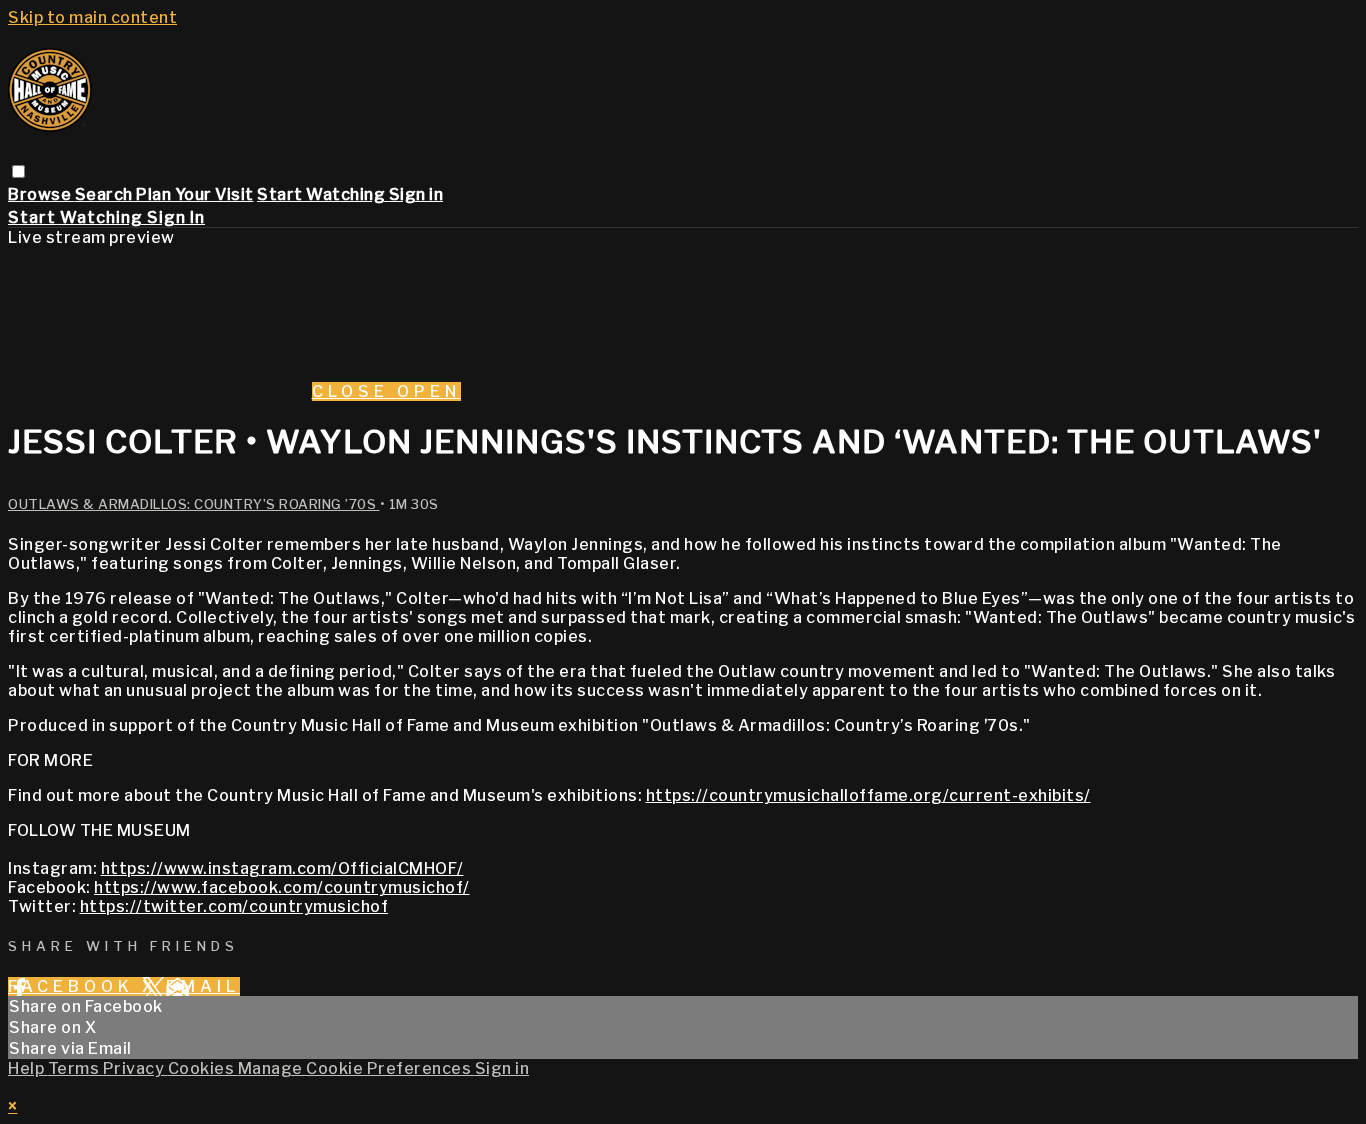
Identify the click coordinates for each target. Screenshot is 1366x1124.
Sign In (176, 217)
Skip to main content (92, 17)
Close (354, 391)
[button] (18, 171)
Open (429, 391)
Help (28, 1068)
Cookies (203, 1068)
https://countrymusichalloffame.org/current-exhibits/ (868, 795)
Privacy (135, 1068)
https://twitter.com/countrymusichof (234, 906)
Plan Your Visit (195, 194)
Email (203, 986)
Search (106, 194)
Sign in (416, 194)
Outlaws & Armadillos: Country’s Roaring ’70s (194, 504)
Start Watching (323, 194)
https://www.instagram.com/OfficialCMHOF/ (282, 868)
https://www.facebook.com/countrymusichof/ (282, 887)
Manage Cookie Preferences (356, 1068)
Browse (41, 194)
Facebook (75, 986)
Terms (75, 1068)
